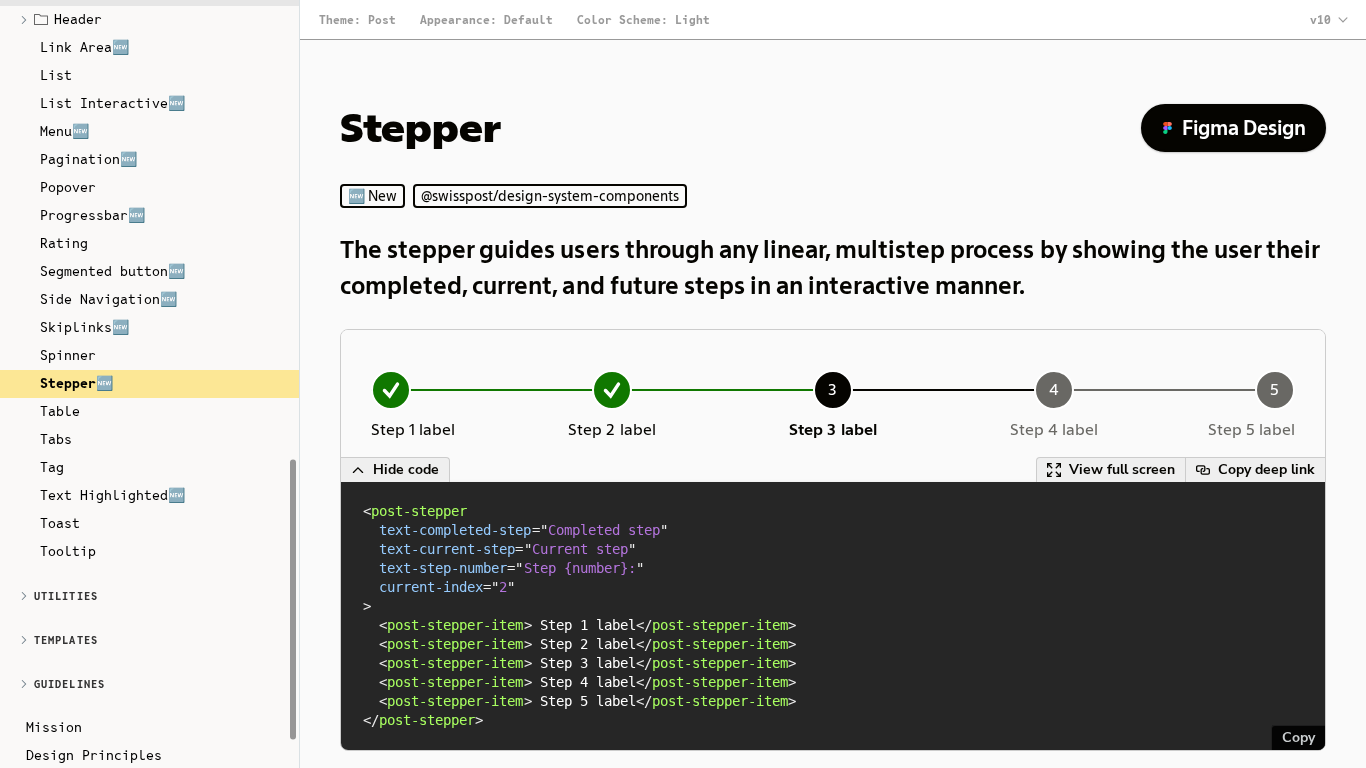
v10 (1320, 19)
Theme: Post (357, 19)
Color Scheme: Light (643, 19)
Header (78, 19)
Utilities (66, 596)
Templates (66, 640)
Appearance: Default (486, 19)
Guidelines (69, 684)
